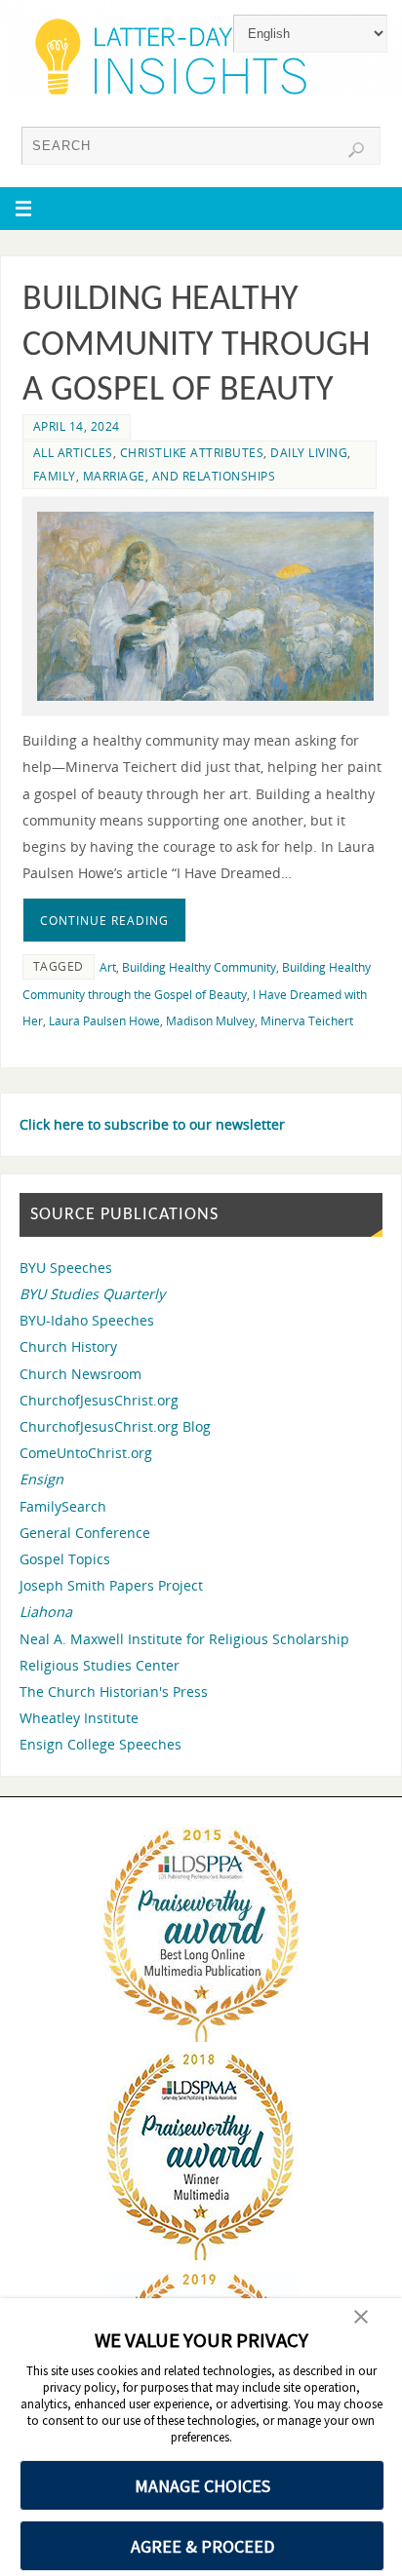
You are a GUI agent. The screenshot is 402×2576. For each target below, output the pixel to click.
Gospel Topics (65, 1559)
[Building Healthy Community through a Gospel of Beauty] (205, 606)
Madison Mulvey (210, 1021)
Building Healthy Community (199, 967)
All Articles (73, 453)
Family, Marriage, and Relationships (155, 476)
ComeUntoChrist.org (86, 1453)
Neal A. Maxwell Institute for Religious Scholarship (184, 1639)
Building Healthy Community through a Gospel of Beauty (196, 346)
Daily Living (309, 453)
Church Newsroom (80, 1374)
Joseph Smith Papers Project (111, 1585)
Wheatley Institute (79, 1718)
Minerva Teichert (307, 1021)
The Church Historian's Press (114, 1692)
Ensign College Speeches (100, 1744)
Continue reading (104, 921)
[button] (361, 2319)
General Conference (85, 1533)
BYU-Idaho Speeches (87, 1320)
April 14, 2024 (77, 426)
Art (108, 967)
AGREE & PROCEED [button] (202, 2546)
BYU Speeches (66, 1268)
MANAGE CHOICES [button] (202, 2486)
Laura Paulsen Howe (104, 1021)
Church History (68, 1346)
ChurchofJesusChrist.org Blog (115, 1426)
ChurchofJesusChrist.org (99, 1400)
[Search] (356, 150)
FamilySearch (63, 1506)
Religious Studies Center (100, 1665)
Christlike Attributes (192, 453)
